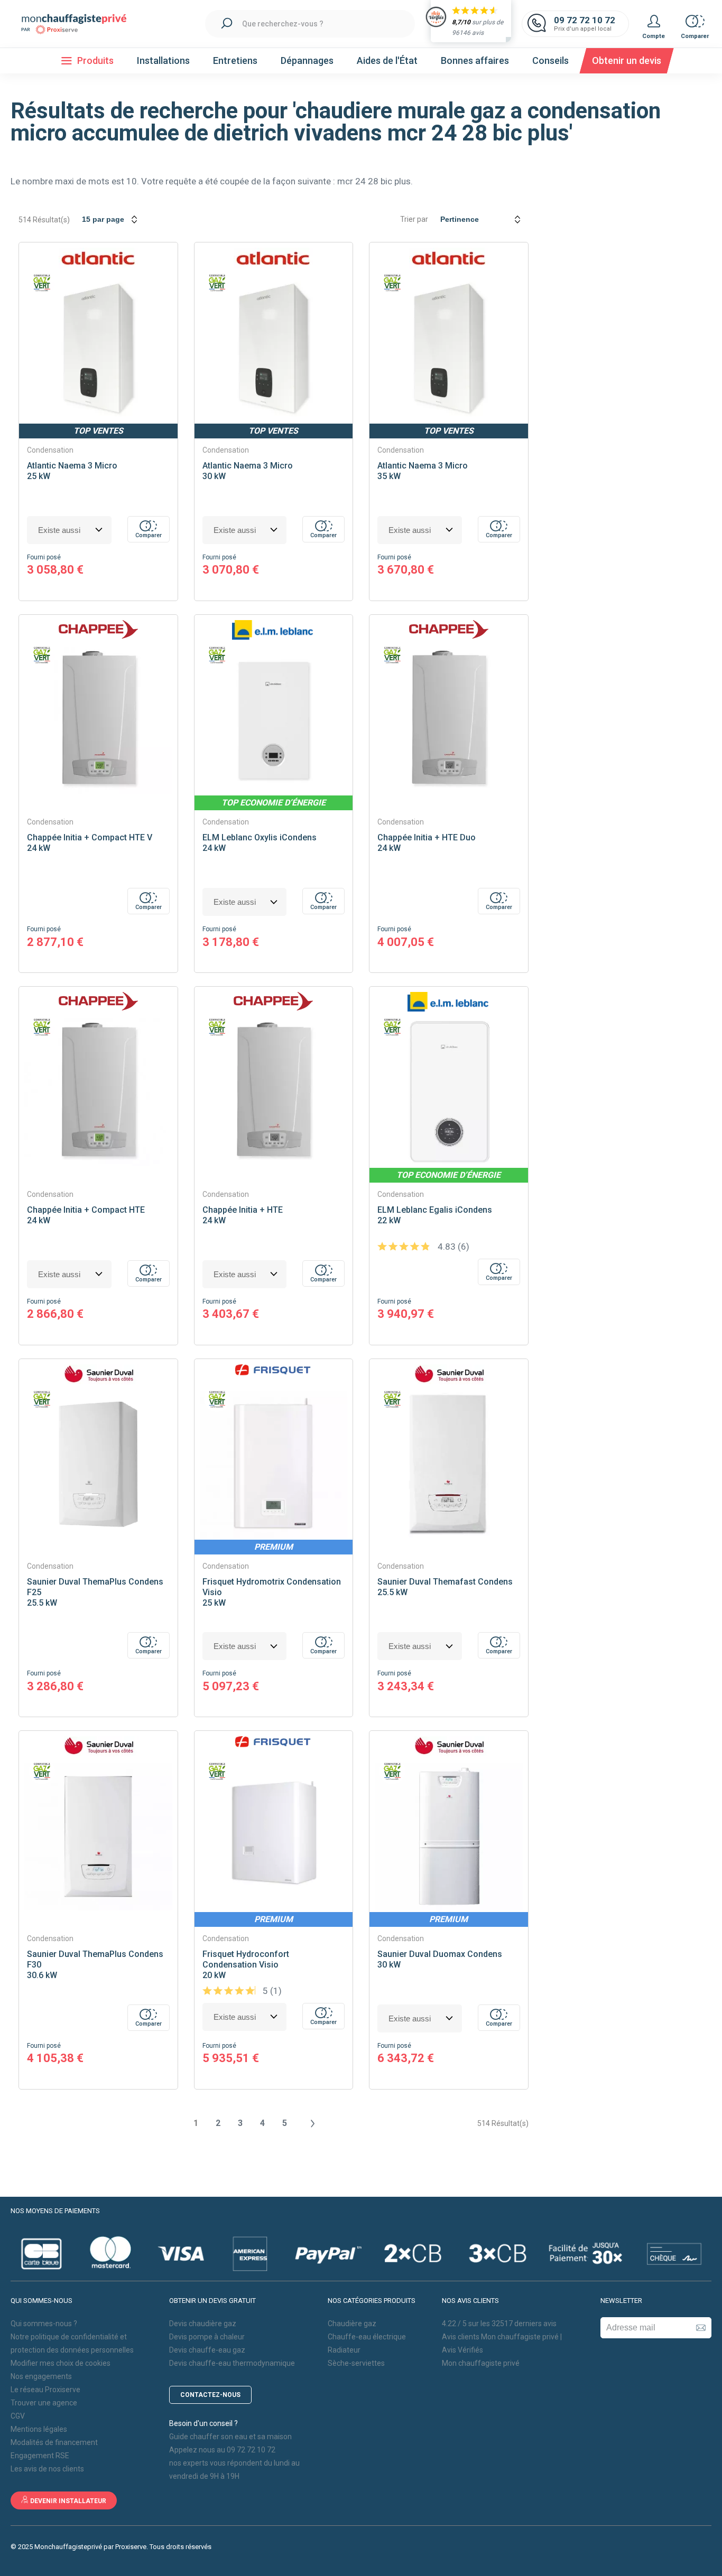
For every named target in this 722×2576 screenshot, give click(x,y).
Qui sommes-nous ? (44, 2324)
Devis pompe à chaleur (207, 2337)
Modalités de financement (54, 2442)
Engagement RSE (40, 2456)
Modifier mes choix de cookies (61, 2363)
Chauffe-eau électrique (367, 2337)
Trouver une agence (44, 2403)
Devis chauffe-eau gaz (207, 2350)
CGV (18, 2416)
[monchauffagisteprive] (79, 24)
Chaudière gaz (352, 2324)
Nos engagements (41, 2376)
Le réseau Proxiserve (45, 2390)
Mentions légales (39, 2429)
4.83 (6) (452, 1247)
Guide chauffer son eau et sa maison (230, 2437)
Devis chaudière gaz (203, 2324)
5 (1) (271, 1991)
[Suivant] (312, 2123)
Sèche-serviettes (356, 2363)
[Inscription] (701, 2328)
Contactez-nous (210, 2395)
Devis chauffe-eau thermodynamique (232, 2363)
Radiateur (344, 2350)
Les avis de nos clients (47, 2469)
